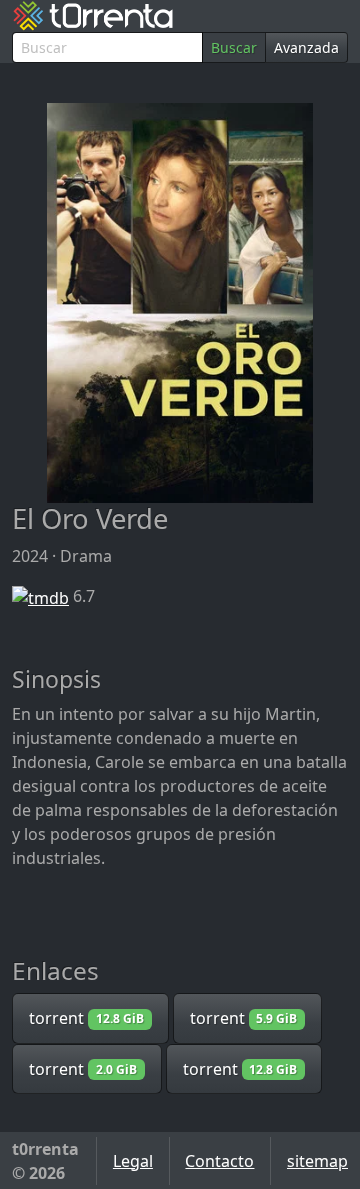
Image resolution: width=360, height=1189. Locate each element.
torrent (86, 1018)
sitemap (317, 1161)
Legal (133, 1161)
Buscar (234, 47)
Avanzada (306, 47)
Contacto (219, 1161)
